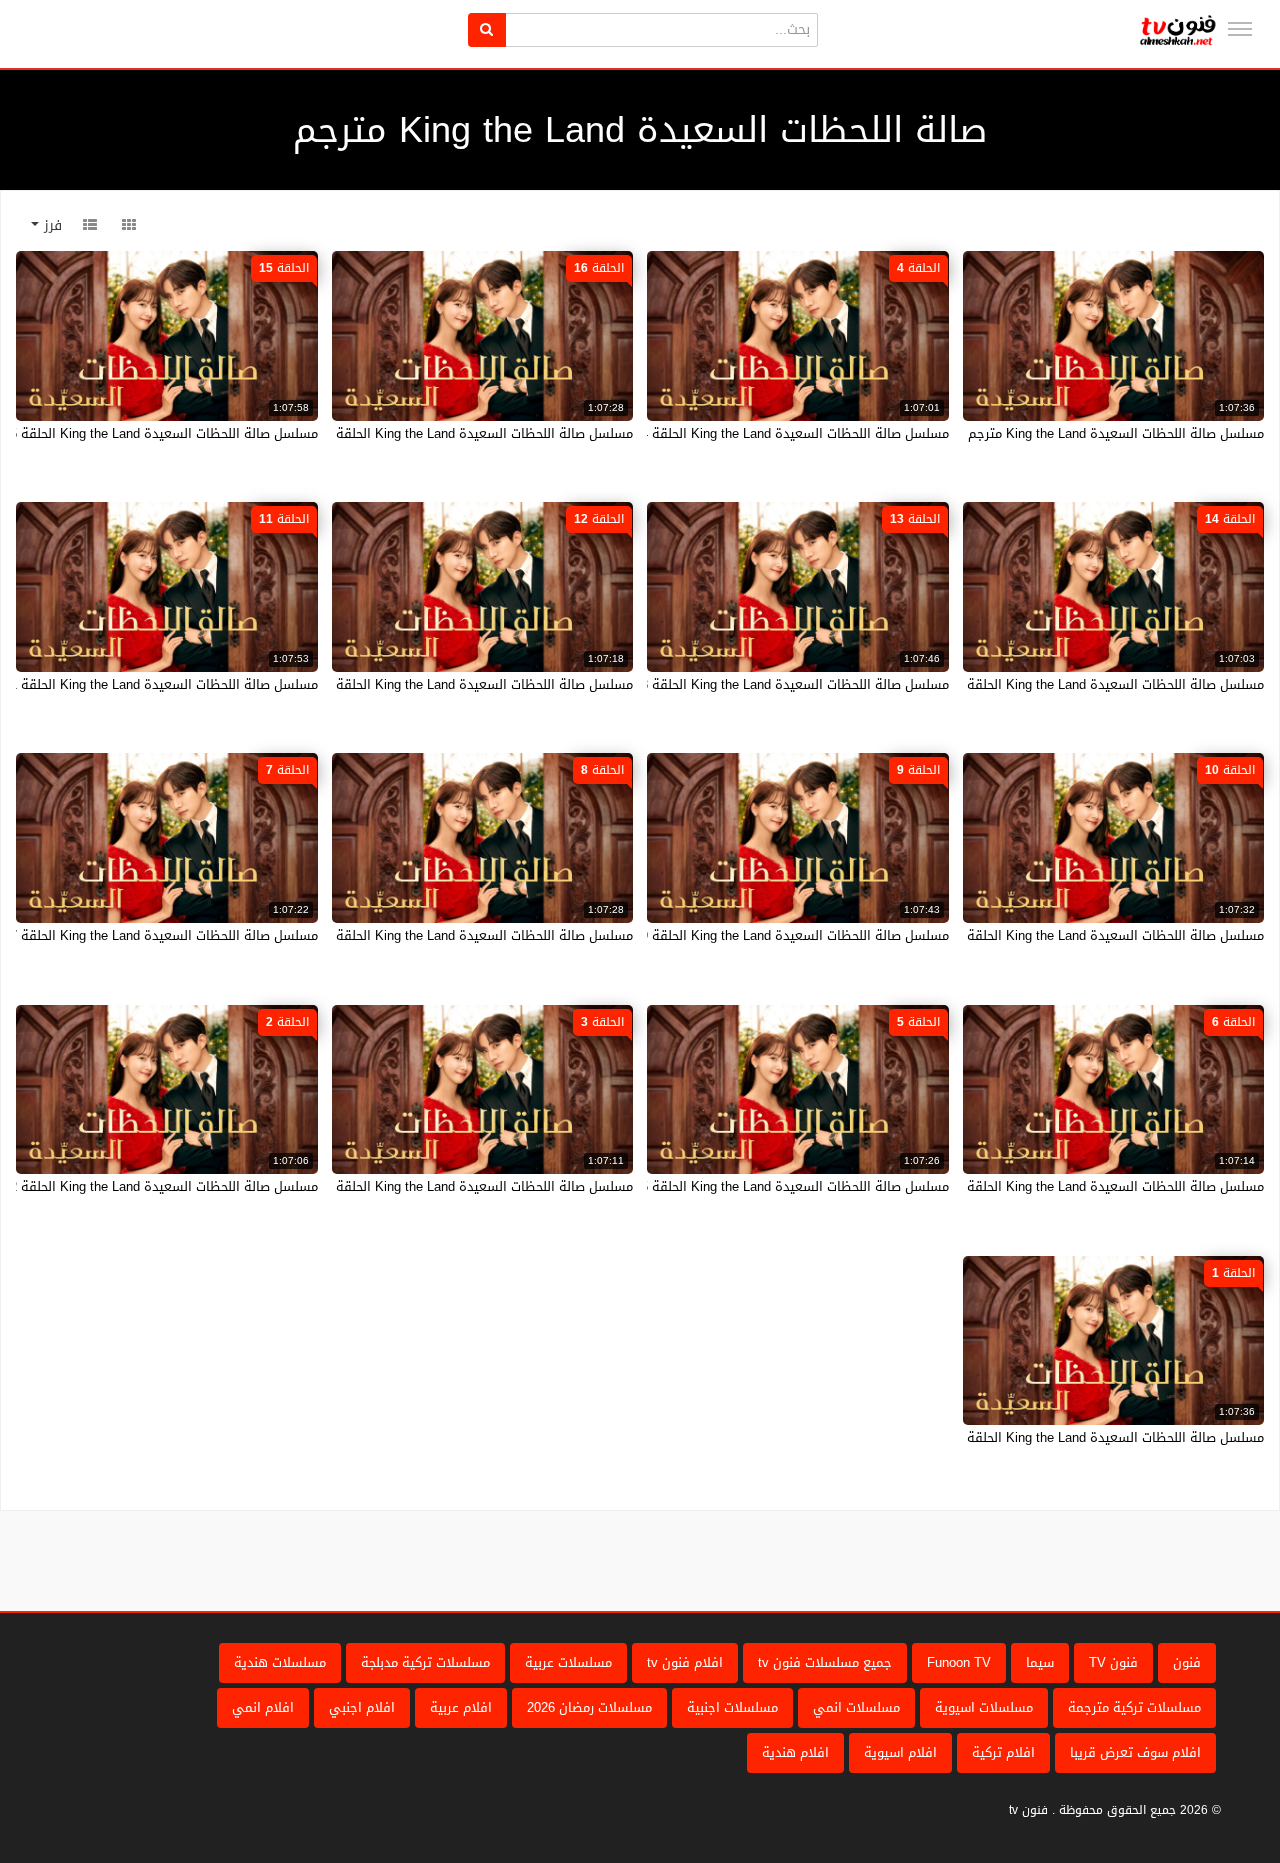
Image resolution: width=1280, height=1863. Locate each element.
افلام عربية (461, 1707)
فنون (1187, 1662)
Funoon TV (959, 1662)
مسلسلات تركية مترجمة (1134, 1707)
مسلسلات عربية (568, 1662)
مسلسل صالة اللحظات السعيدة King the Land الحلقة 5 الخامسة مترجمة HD (736, 1186)
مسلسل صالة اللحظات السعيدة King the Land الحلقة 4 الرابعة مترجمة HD (741, 433)
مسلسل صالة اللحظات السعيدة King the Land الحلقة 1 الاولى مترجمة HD (1056, 1437)
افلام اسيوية (900, 1752)
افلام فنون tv (685, 1662)
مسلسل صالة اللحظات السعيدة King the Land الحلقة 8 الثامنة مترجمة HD (425, 935)
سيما (1040, 1662)
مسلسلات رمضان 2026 (589, 1707)
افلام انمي (263, 1707)
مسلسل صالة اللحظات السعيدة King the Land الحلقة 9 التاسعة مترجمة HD (737, 935)
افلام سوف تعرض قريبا (1135, 1752)
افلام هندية (795, 1752)
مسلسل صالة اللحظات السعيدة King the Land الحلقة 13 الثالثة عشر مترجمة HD (725, 684)
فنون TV (1113, 1662)
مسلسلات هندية (280, 1662)
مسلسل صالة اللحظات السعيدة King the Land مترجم (1116, 433)
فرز (50, 225)
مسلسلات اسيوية (984, 1707)
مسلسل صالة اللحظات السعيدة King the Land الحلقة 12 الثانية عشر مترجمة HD (409, 684)
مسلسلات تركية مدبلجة (425, 1662)
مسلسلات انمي (856, 1707)
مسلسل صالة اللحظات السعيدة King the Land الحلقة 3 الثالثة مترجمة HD (426, 1186)
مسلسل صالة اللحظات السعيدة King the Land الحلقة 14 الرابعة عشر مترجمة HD (1038, 684)
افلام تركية (1003, 1752)
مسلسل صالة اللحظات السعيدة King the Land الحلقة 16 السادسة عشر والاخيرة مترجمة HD (376, 433)
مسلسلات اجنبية (732, 1707)
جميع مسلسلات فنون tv (825, 1662)
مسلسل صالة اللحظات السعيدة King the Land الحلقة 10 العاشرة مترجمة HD (1049, 935)
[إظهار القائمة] (1240, 29)
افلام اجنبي (362, 1707)
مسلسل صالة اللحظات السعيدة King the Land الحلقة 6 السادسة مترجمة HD (1049, 1186)
